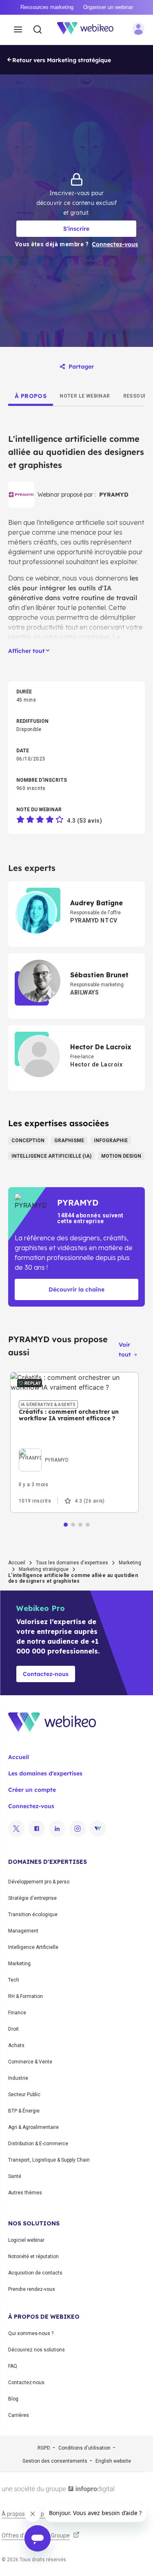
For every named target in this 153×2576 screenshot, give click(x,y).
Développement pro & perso (39, 1882)
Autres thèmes (25, 2193)
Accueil (17, 1563)
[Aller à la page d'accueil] (90, 30)
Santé (15, 2176)
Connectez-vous (31, 1806)
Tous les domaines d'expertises (72, 1563)
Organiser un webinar (108, 7)
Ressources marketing (47, 7)
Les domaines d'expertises (45, 1773)
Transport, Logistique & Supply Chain (49, 2160)
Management (23, 1931)
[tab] (31, 396)
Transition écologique (33, 1915)
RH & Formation (25, 1996)
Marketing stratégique (44, 1569)
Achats (16, 2045)
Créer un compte (32, 1790)
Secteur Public (24, 2095)
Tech (14, 1980)
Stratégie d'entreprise (32, 1898)
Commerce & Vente (30, 2062)
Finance (17, 2013)
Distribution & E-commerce (38, 2144)
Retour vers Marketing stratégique (62, 60)
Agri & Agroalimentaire (33, 2127)
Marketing (130, 1563)
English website (113, 2461)
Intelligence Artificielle (33, 1947)
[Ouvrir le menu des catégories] (18, 30)
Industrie (18, 2078)
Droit (13, 2029)
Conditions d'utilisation (84, 2448)
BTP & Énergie (24, 2111)
